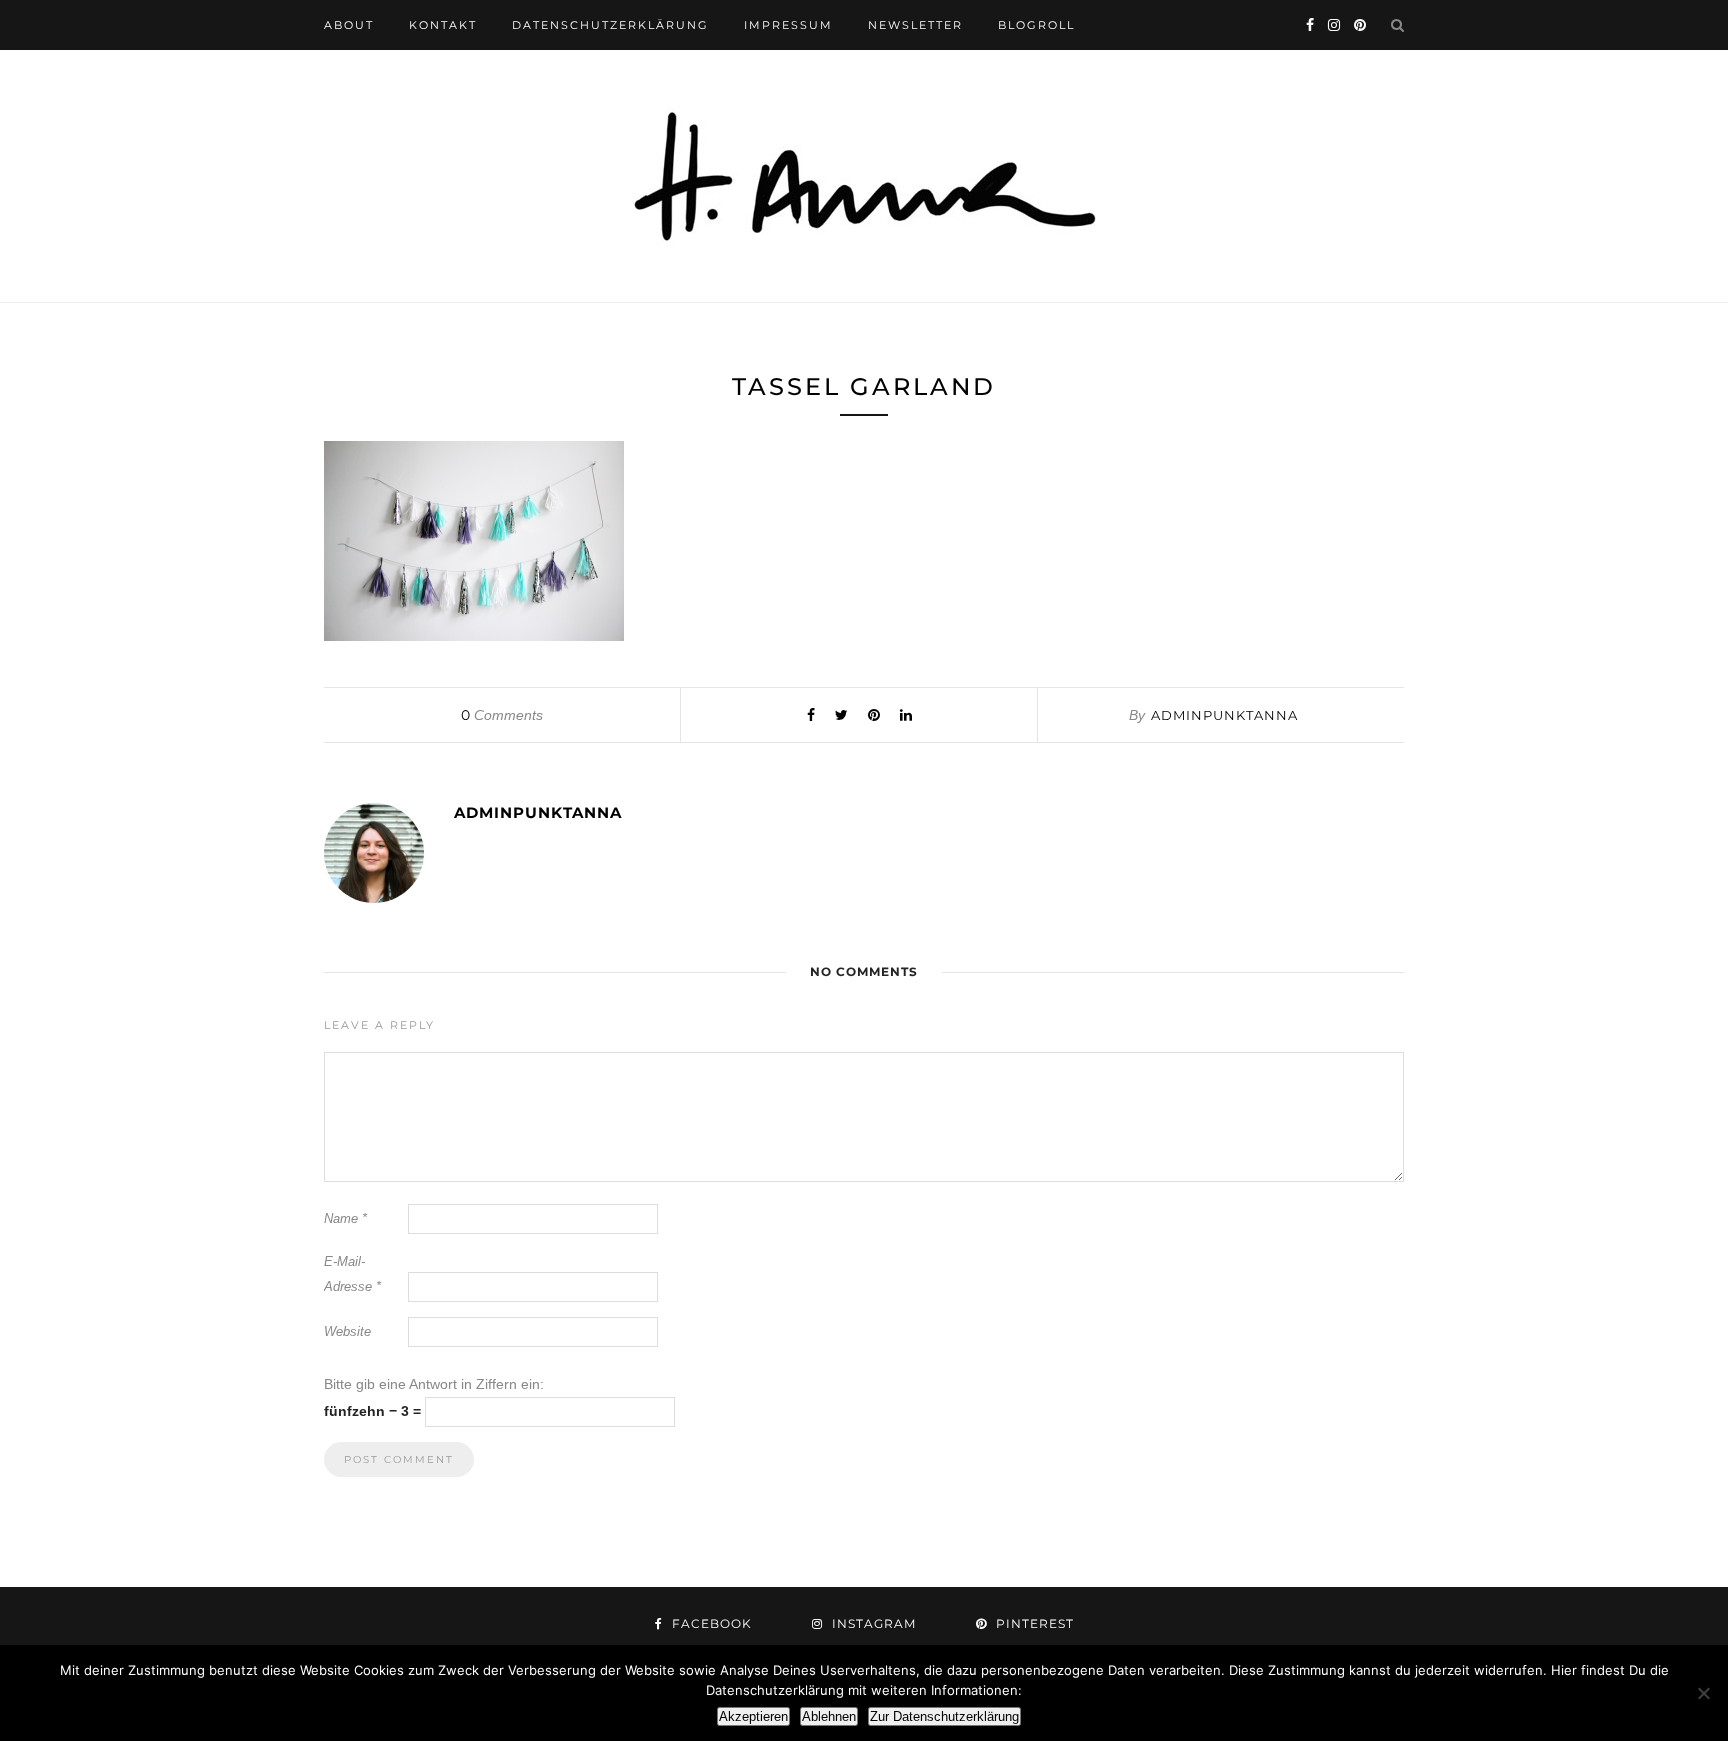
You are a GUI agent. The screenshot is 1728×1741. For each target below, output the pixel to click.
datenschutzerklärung (610, 25)
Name (345, 1218)
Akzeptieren (753, 1716)
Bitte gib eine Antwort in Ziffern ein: (434, 1384)
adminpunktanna (1224, 715)
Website (347, 1331)
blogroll (1036, 25)
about (349, 25)
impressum (788, 25)
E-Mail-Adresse (352, 1274)
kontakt (443, 25)
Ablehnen (829, 1716)
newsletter (915, 25)
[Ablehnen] (1703, 1693)
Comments (502, 715)
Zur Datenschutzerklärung (944, 1716)
